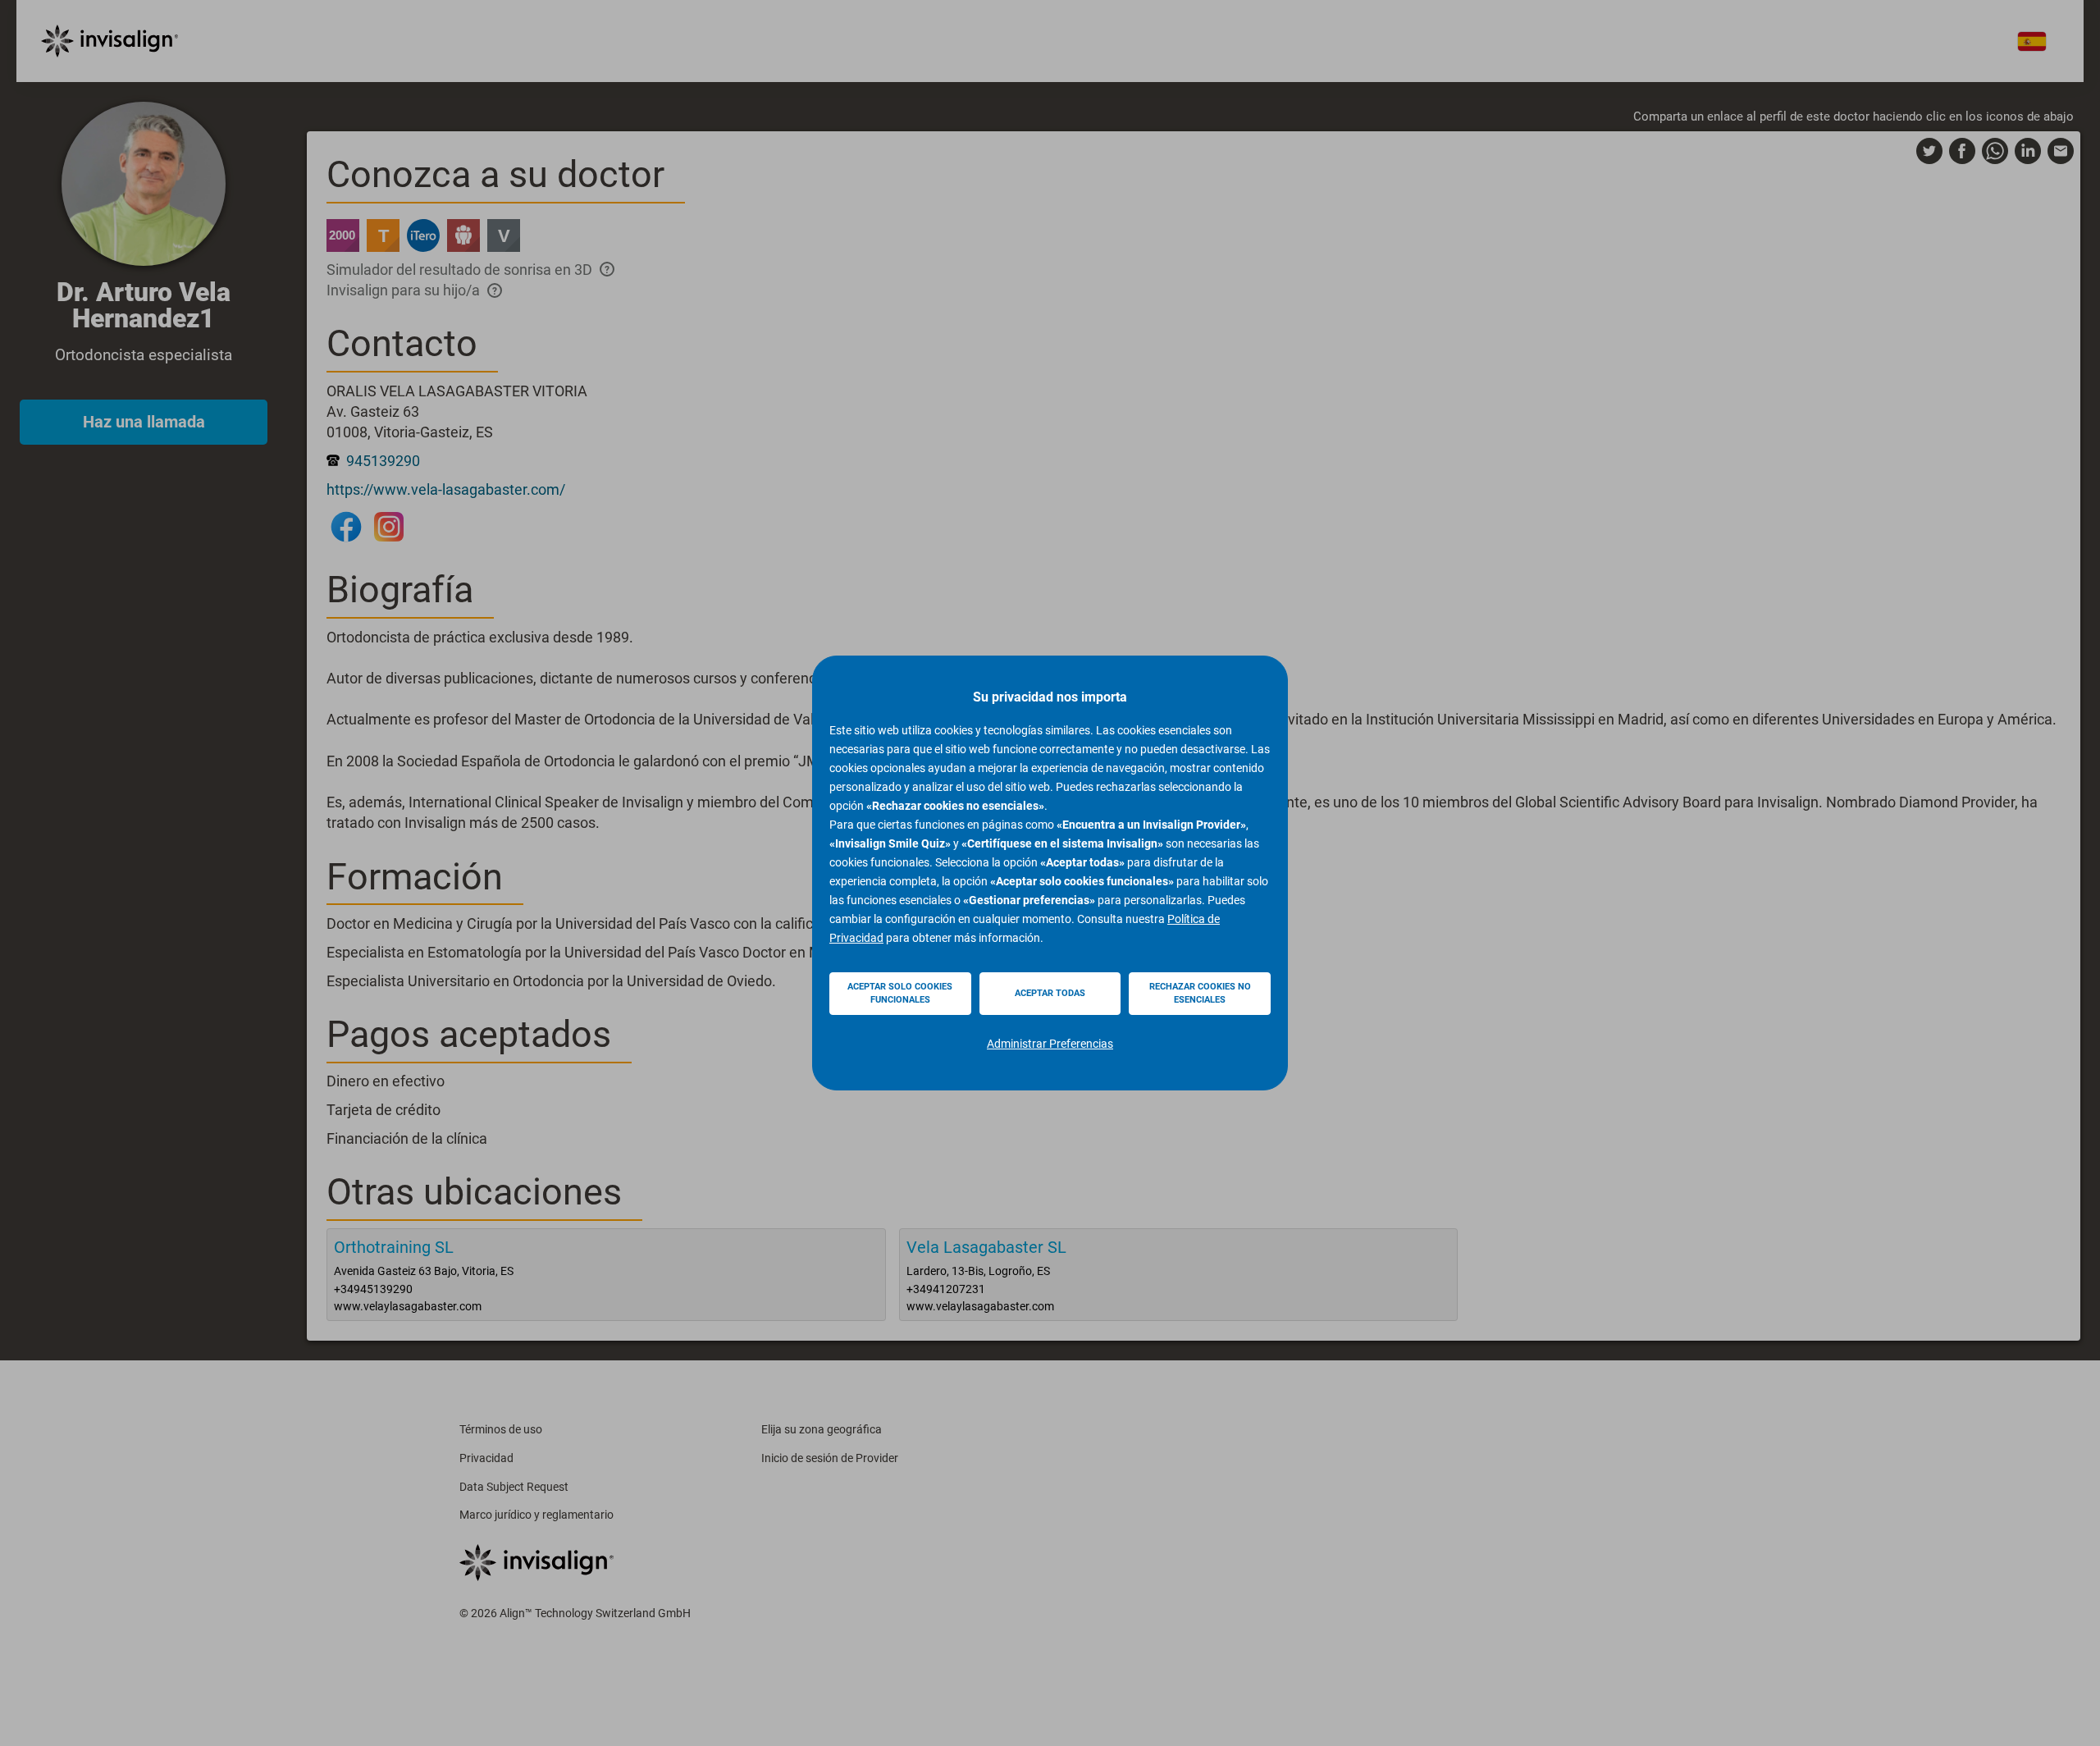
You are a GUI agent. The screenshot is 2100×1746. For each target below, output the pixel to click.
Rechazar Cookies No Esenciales (1200, 993)
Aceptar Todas (1050, 993)
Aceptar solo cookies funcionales (900, 993)
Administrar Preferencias (1050, 1044)
